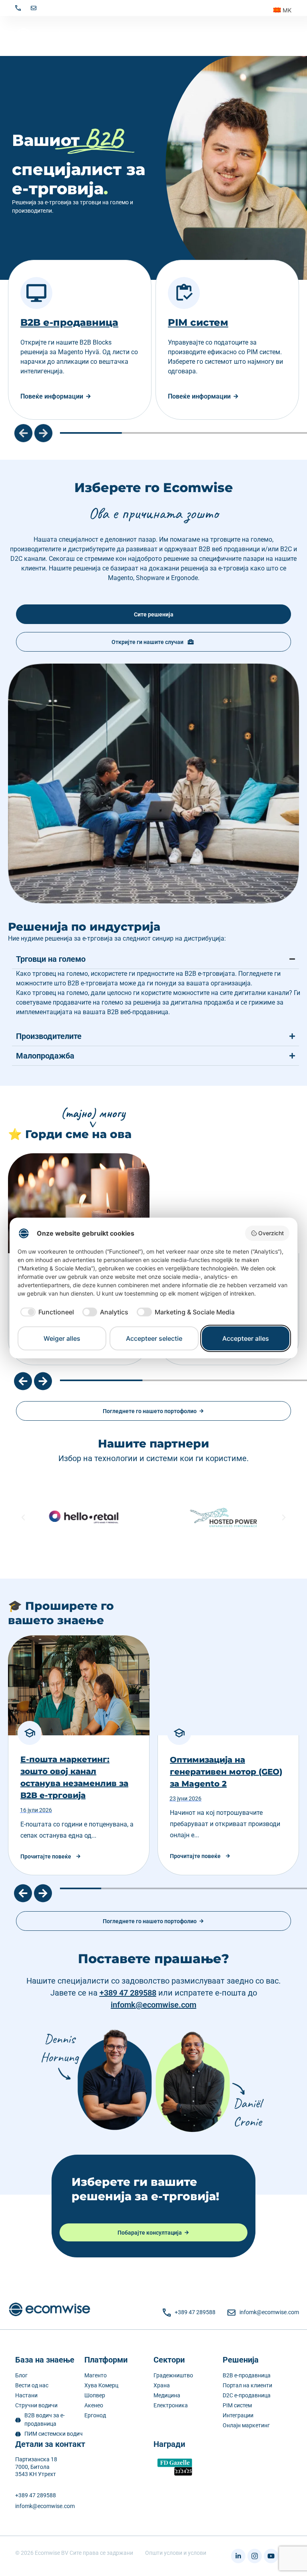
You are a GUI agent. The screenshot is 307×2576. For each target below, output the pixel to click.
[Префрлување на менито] (288, 36)
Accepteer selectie (154, 1338)
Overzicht (271, 1233)
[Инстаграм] (255, 2556)
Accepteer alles (246, 1338)
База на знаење (45, 2360)
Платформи (106, 2360)
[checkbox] (46, 1312)
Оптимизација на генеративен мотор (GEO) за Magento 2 (226, 1772)
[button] (23, 433)
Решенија (241, 2360)
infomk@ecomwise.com (153, 2005)
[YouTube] (271, 2556)
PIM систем (143, 322)
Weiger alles (62, 1338)
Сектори (169, 2360)
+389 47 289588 (128, 1993)
